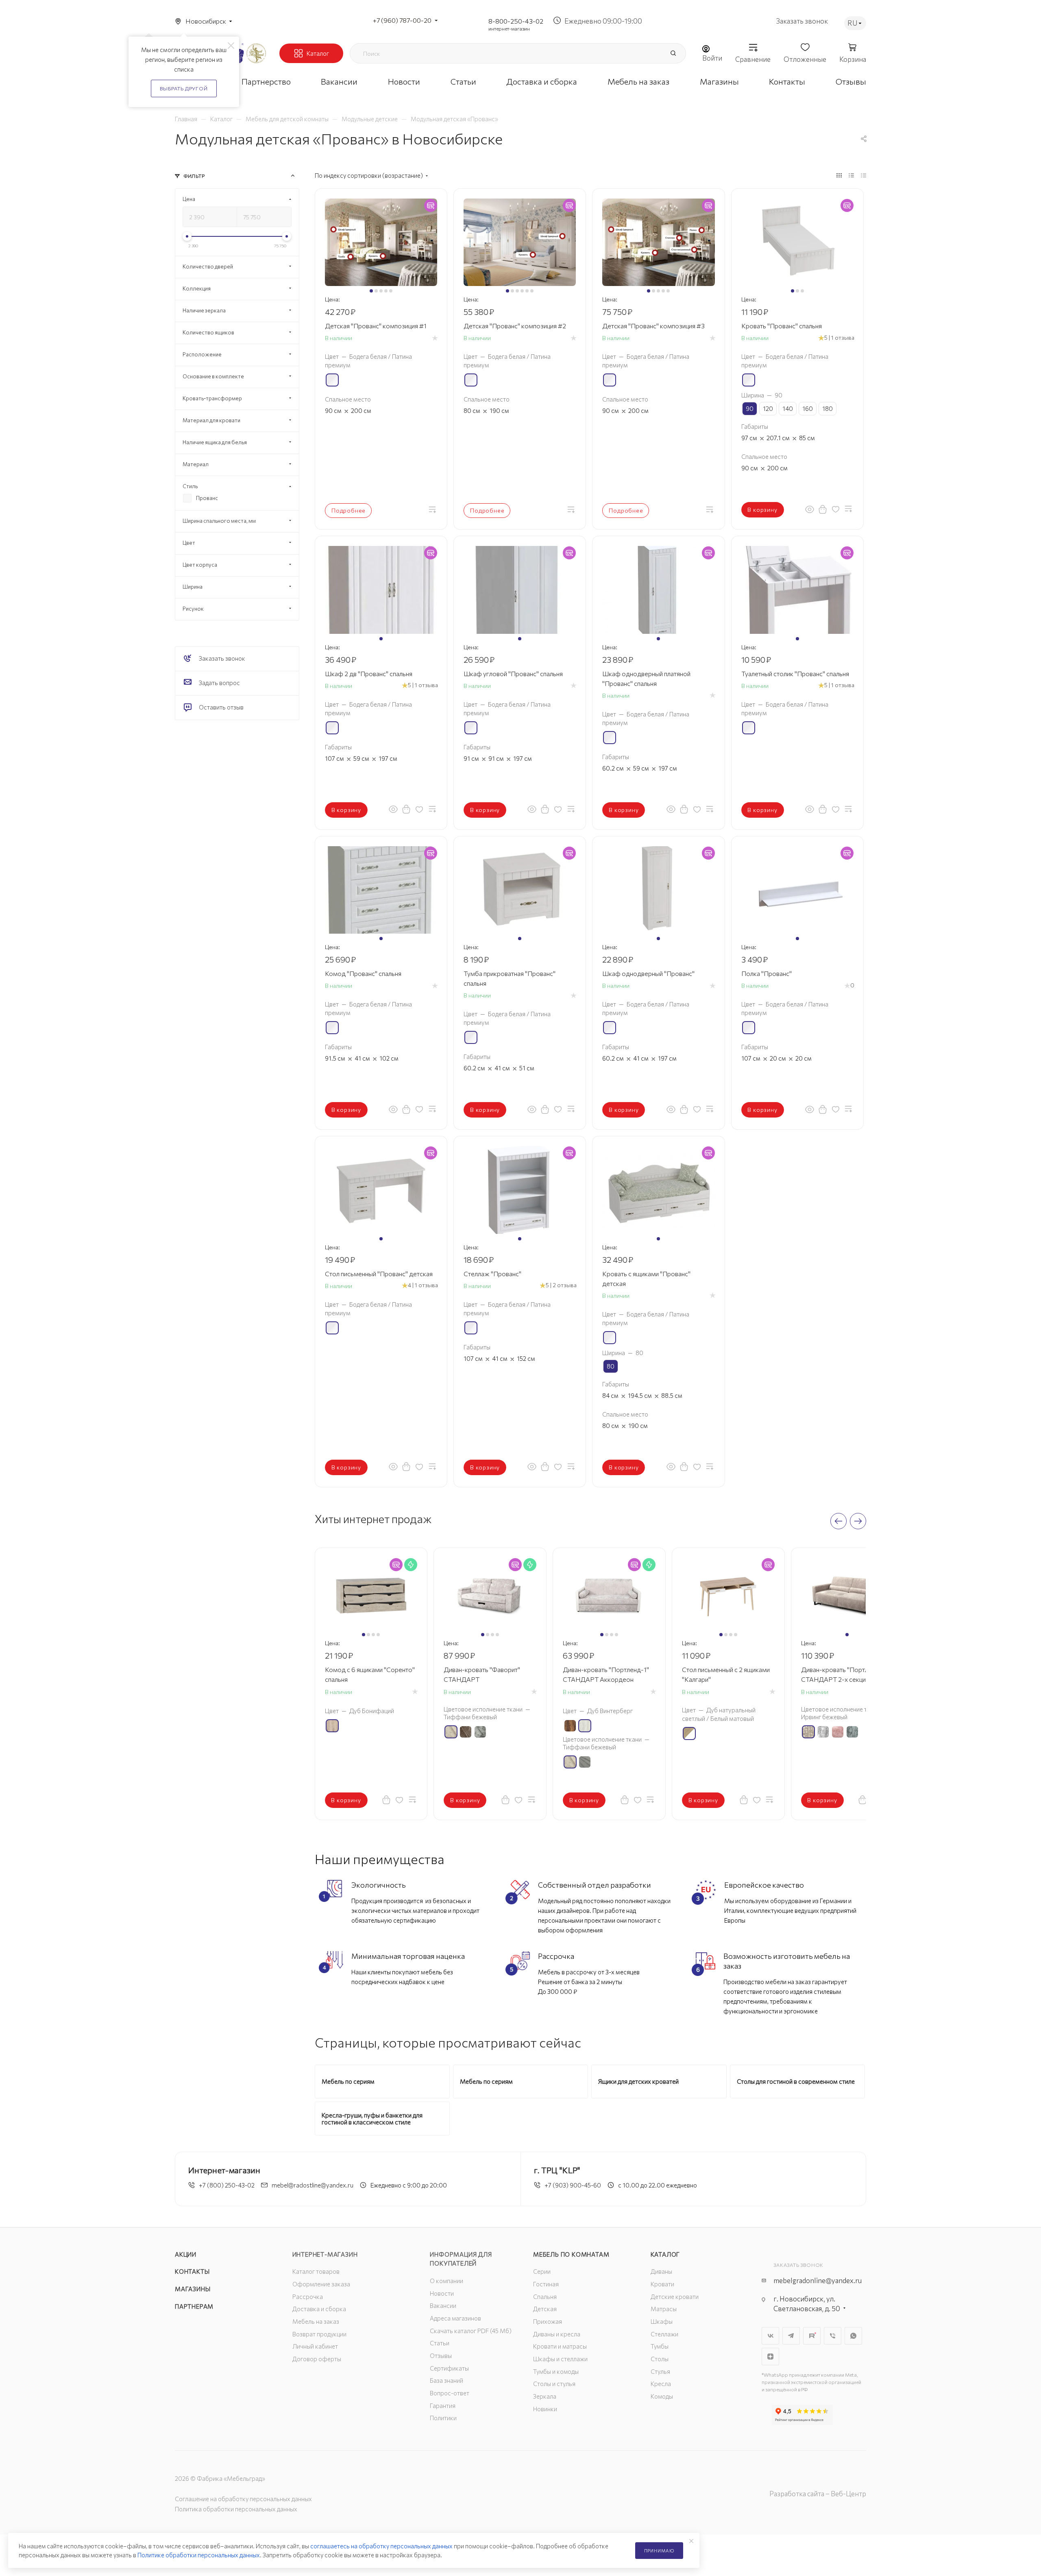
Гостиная (546, 2284)
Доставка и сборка (319, 2309)
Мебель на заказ (316, 2321)
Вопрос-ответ (450, 2393)
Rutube (812, 2336)
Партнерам (194, 2306)
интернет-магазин (509, 28)
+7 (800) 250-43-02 (227, 2185)
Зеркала (545, 2396)
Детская (545, 2309)
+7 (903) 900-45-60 (573, 2185)
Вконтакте (770, 2336)
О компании (446, 2281)
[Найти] (673, 53)
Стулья (660, 2371)
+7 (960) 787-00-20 (402, 20)
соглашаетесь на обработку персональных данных (381, 2546)
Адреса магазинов (455, 2318)
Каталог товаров (316, 2271)
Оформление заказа (321, 2284)
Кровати (662, 2284)
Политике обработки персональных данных (199, 2555)
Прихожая (548, 2321)
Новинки (545, 2409)
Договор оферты (317, 2359)
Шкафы (662, 2321)
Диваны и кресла (557, 2334)
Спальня (545, 2297)
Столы (660, 2359)
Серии (542, 2271)
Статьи (440, 2343)
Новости (442, 2293)
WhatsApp (853, 2336)
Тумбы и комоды (556, 2371)
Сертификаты (449, 2368)
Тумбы (660, 2346)
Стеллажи (664, 2334)
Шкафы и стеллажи (560, 2359)
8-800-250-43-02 (516, 21)
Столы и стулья (554, 2384)
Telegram (791, 2336)
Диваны (661, 2271)
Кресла (661, 2384)
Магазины (193, 2289)
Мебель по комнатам (571, 2254)
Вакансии (443, 2305)
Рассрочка (308, 2297)
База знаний (446, 2380)
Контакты (192, 2271)
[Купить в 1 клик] (823, 509)
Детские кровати (675, 2297)
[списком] (851, 175)
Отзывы (441, 2356)
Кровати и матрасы (560, 2346)
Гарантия (443, 2406)
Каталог (665, 2254)
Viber (833, 2336)
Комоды (662, 2396)
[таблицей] (864, 175)
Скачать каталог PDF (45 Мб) (471, 2331)
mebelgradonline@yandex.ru (818, 2280)
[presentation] (838, 1521)
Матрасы (664, 2309)
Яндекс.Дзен (770, 2357)
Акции (186, 2254)
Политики (443, 2418)
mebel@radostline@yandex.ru (313, 2185)
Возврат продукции (319, 2334)
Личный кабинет (315, 2346)
